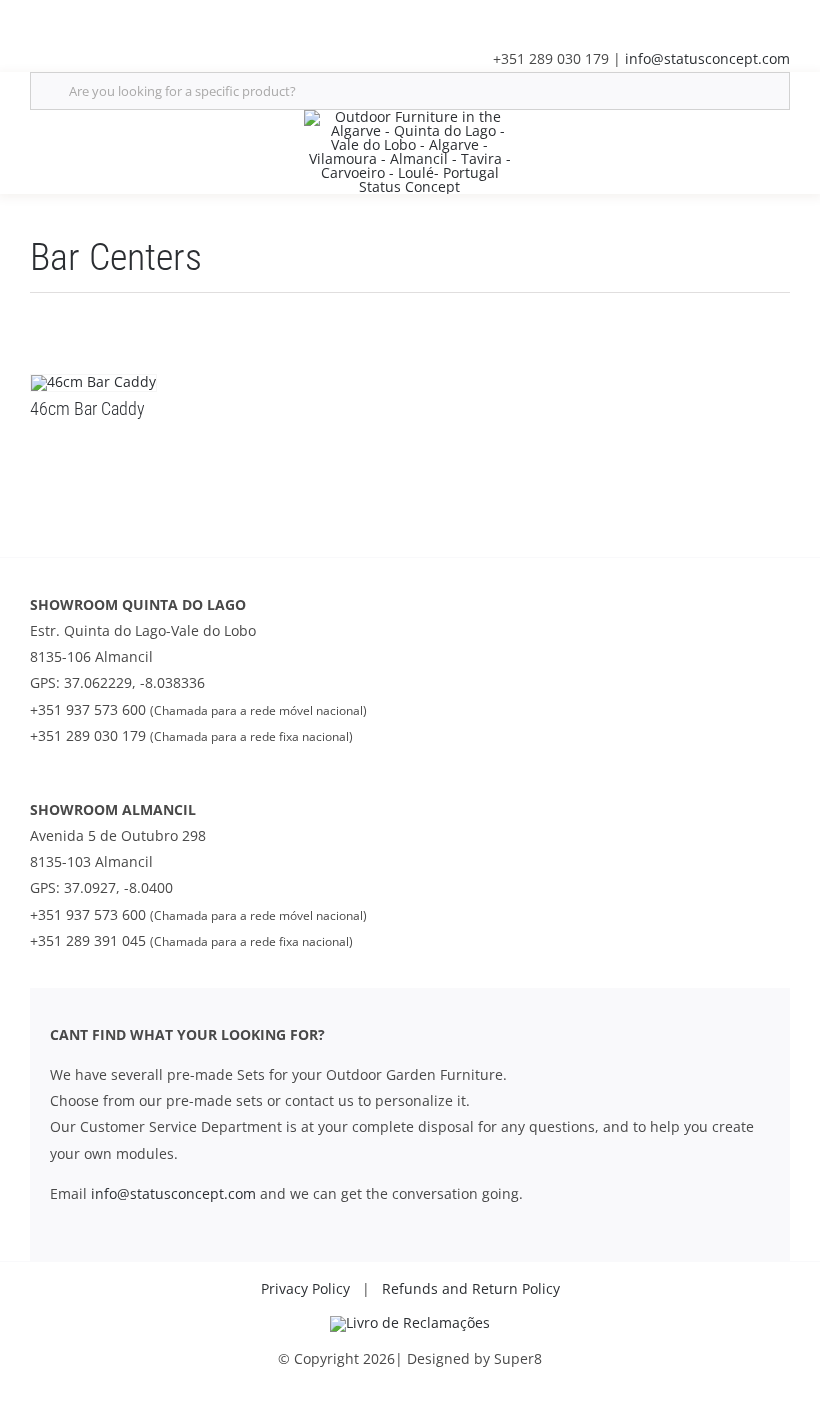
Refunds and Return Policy (471, 1288)
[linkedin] (100, 18)
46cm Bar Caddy (87, 408)
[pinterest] (164, 18)
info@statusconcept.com (707, 58)
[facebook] (36, 18)
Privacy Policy (305, 1288)
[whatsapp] (196, 18)
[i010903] (410, 1322)
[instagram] (132, 18)
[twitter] (68, 18)
